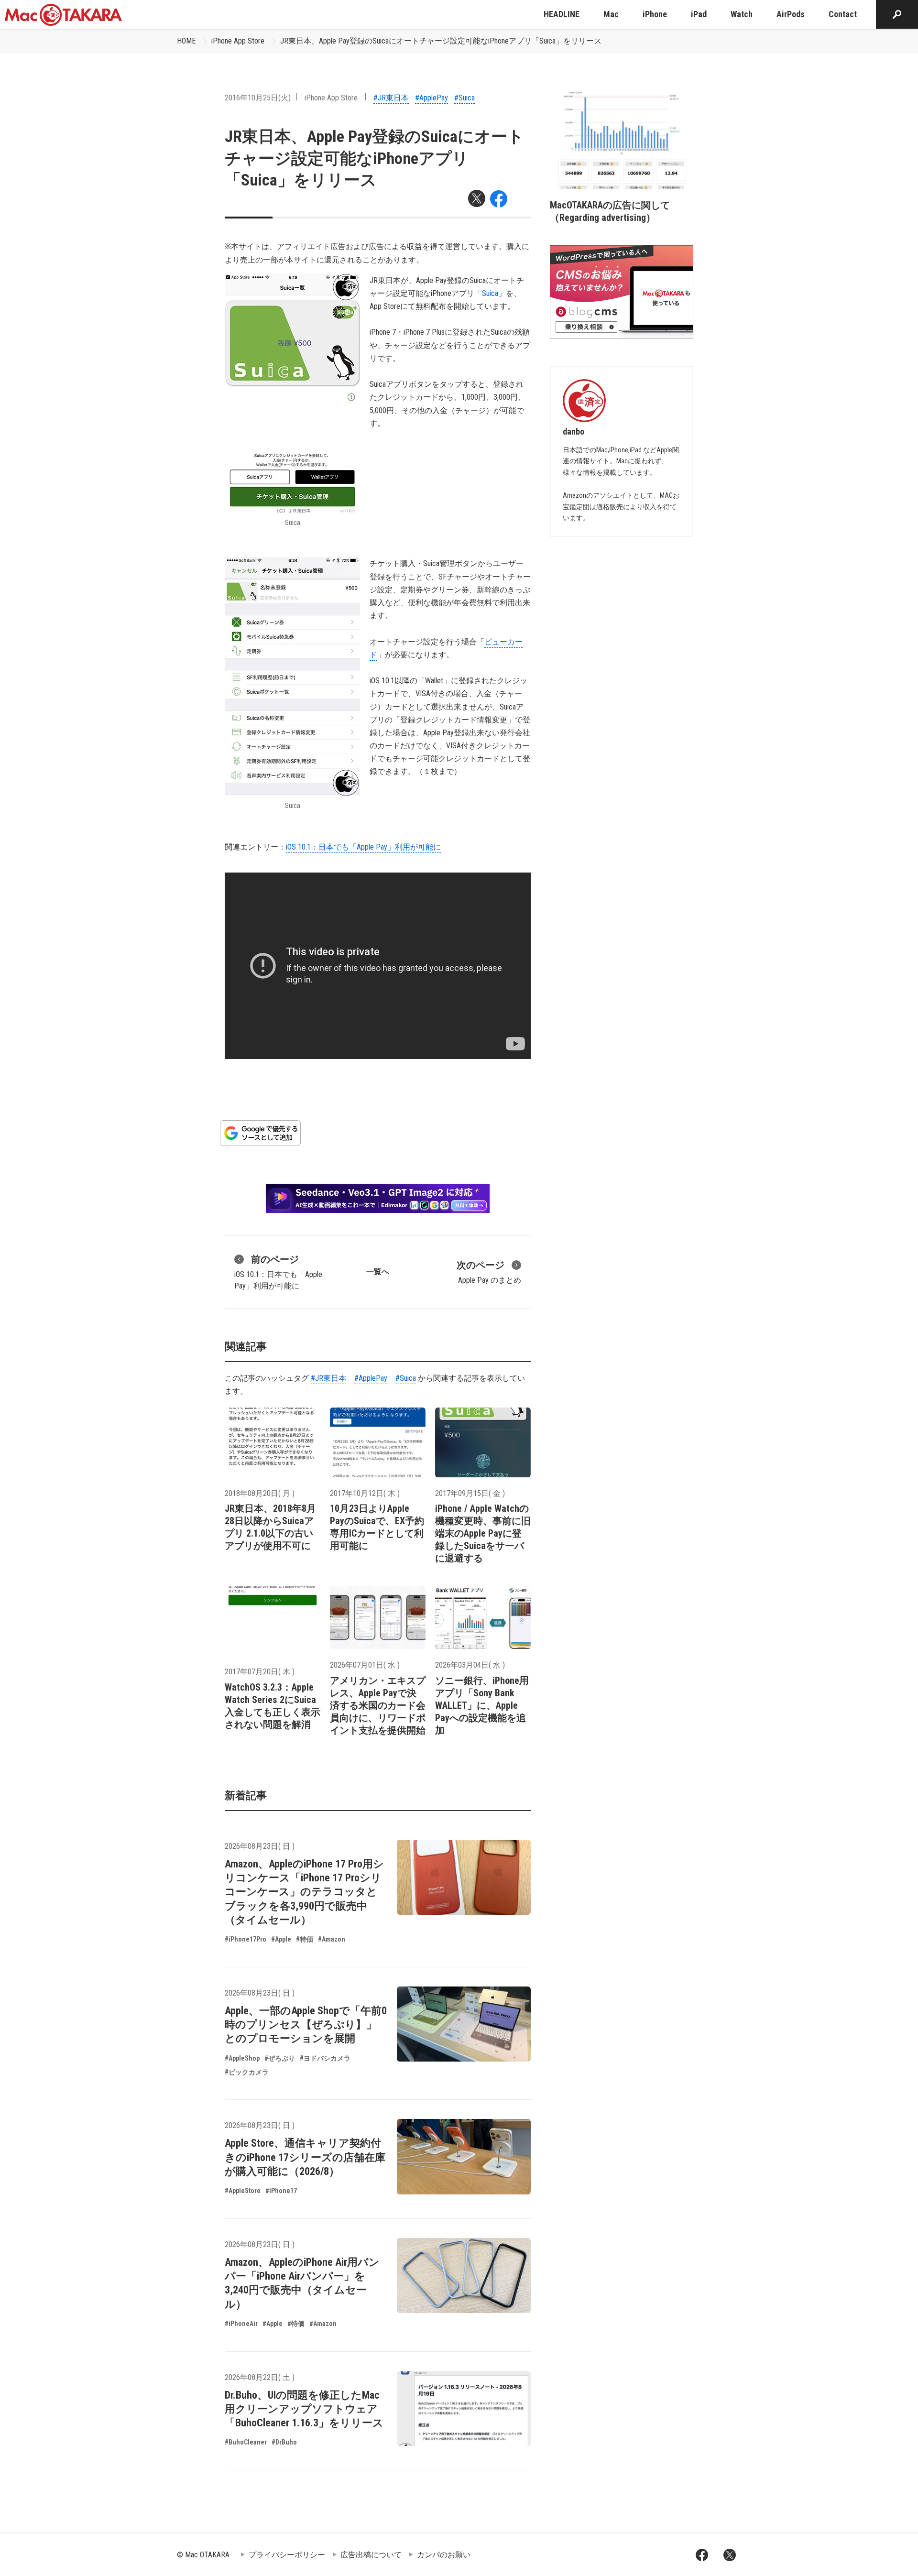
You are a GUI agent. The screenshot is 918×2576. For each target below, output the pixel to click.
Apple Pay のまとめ (489, 1272)
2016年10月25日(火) (258, 98)
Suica (490, 293)
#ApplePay (432, 98)
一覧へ (378, 1272)
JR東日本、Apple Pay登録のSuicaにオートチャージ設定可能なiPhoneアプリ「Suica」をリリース (441, 41)
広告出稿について (371, 2555)
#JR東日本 (391, 98)
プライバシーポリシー (287, 2555)
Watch (742, 14)
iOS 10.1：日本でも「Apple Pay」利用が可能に (363, 847)
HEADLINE (562, 14)
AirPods (791, 14)
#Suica (464, 98)
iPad (699, 14)
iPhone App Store (238, 41)
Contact (843, 14)
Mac (611, 14)
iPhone (655, 14)
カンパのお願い (444, 2555)
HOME (186, 41)
